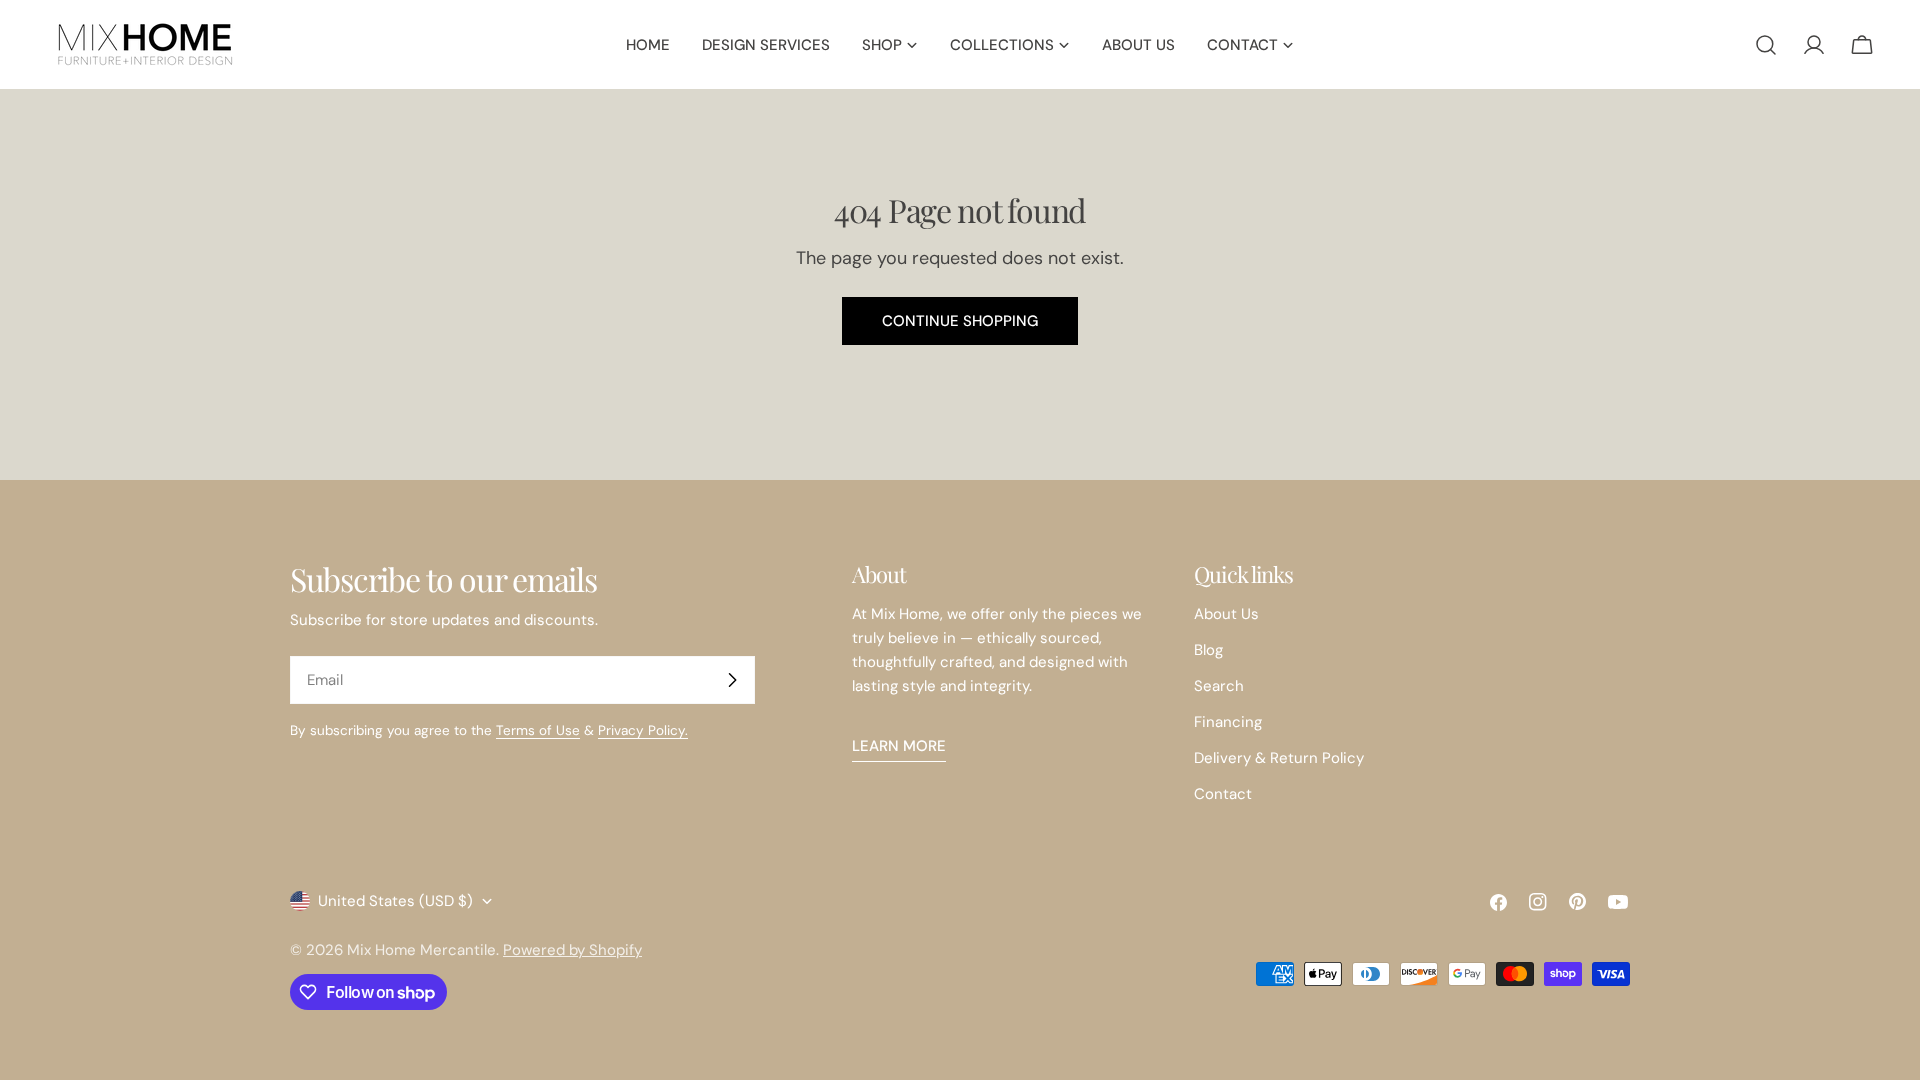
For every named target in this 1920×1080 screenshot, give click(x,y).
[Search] (1766, 45)
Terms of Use (538, 730)
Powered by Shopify (572, 950)
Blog (1208, 650)
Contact (1223, 794)
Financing (1228, 722)
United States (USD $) (395, 901)
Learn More (899, 746)
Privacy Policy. (643, 730)
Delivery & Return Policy (1279, 758)
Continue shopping (960, 321)
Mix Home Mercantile (421, 950)
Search (1219, 686)
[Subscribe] (732, 680)
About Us (1226, 614)
